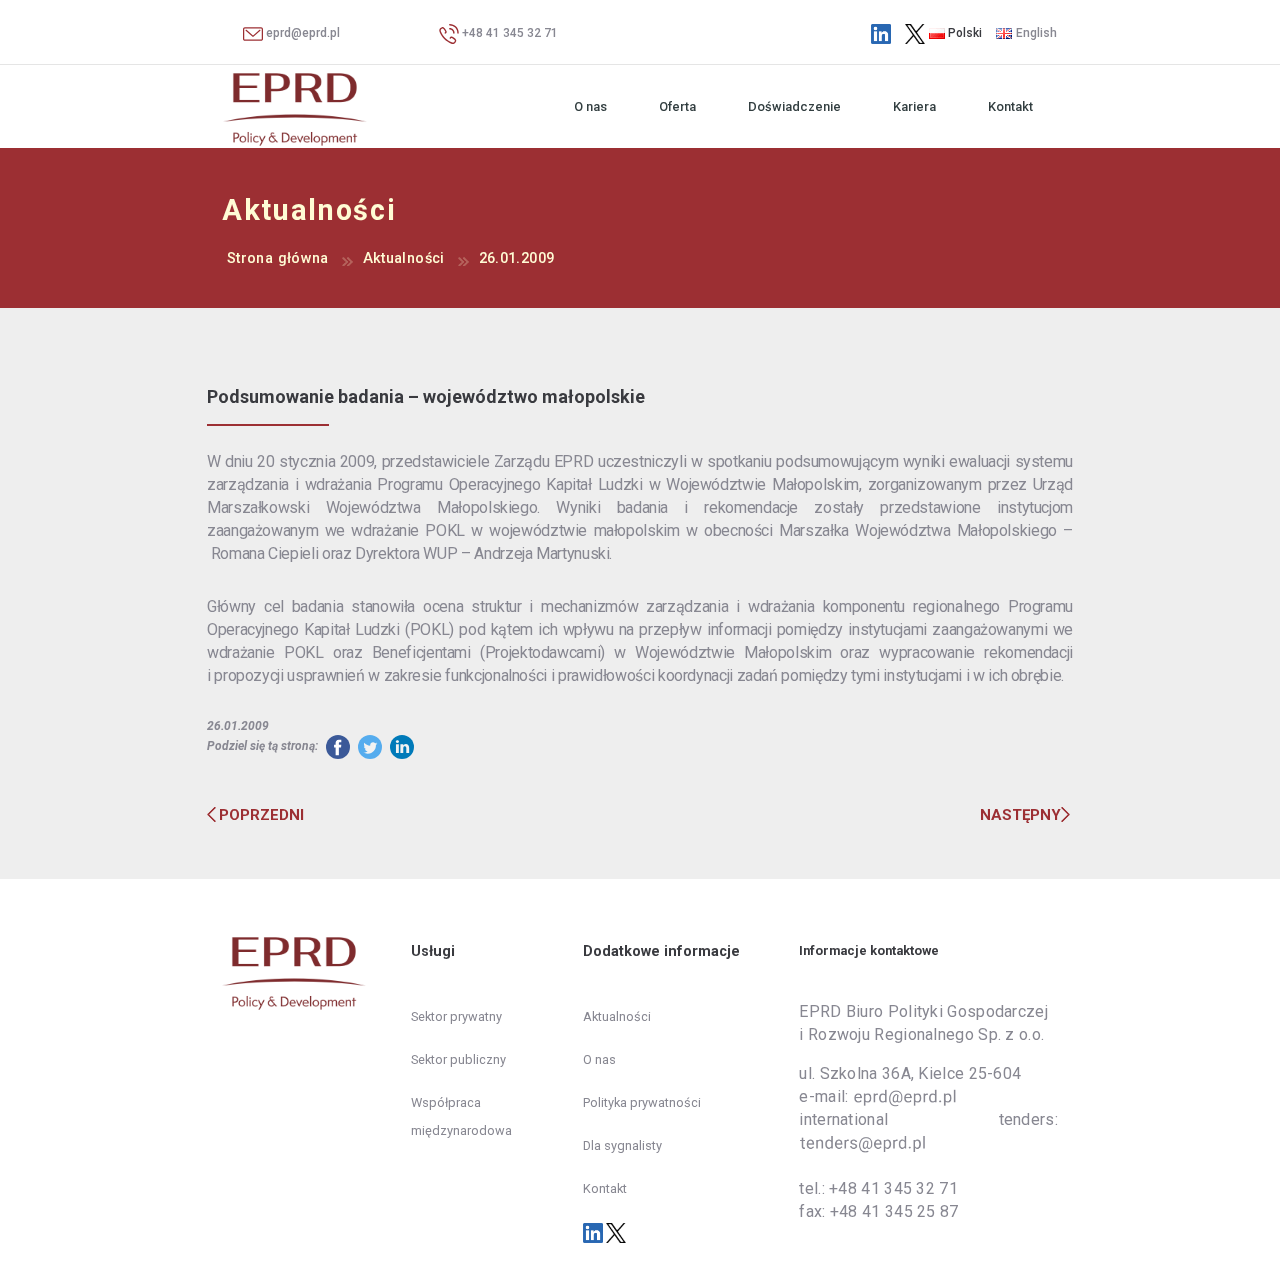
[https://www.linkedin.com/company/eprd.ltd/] (881, 33)
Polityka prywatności (642, 1102)
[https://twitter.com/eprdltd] (915, 33)
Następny (1020, 815)
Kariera (914, 106)
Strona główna (278, 258)
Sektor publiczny (458, 1059)
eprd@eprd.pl (301, 33)
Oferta (677, 106)
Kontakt (1010, 106)
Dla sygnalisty (622, 1145)
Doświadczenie (794, 106)
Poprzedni (261, 815)
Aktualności (404, 258)
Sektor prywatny (456, 1016)
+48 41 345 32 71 (508, 33)
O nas (590, 106)
